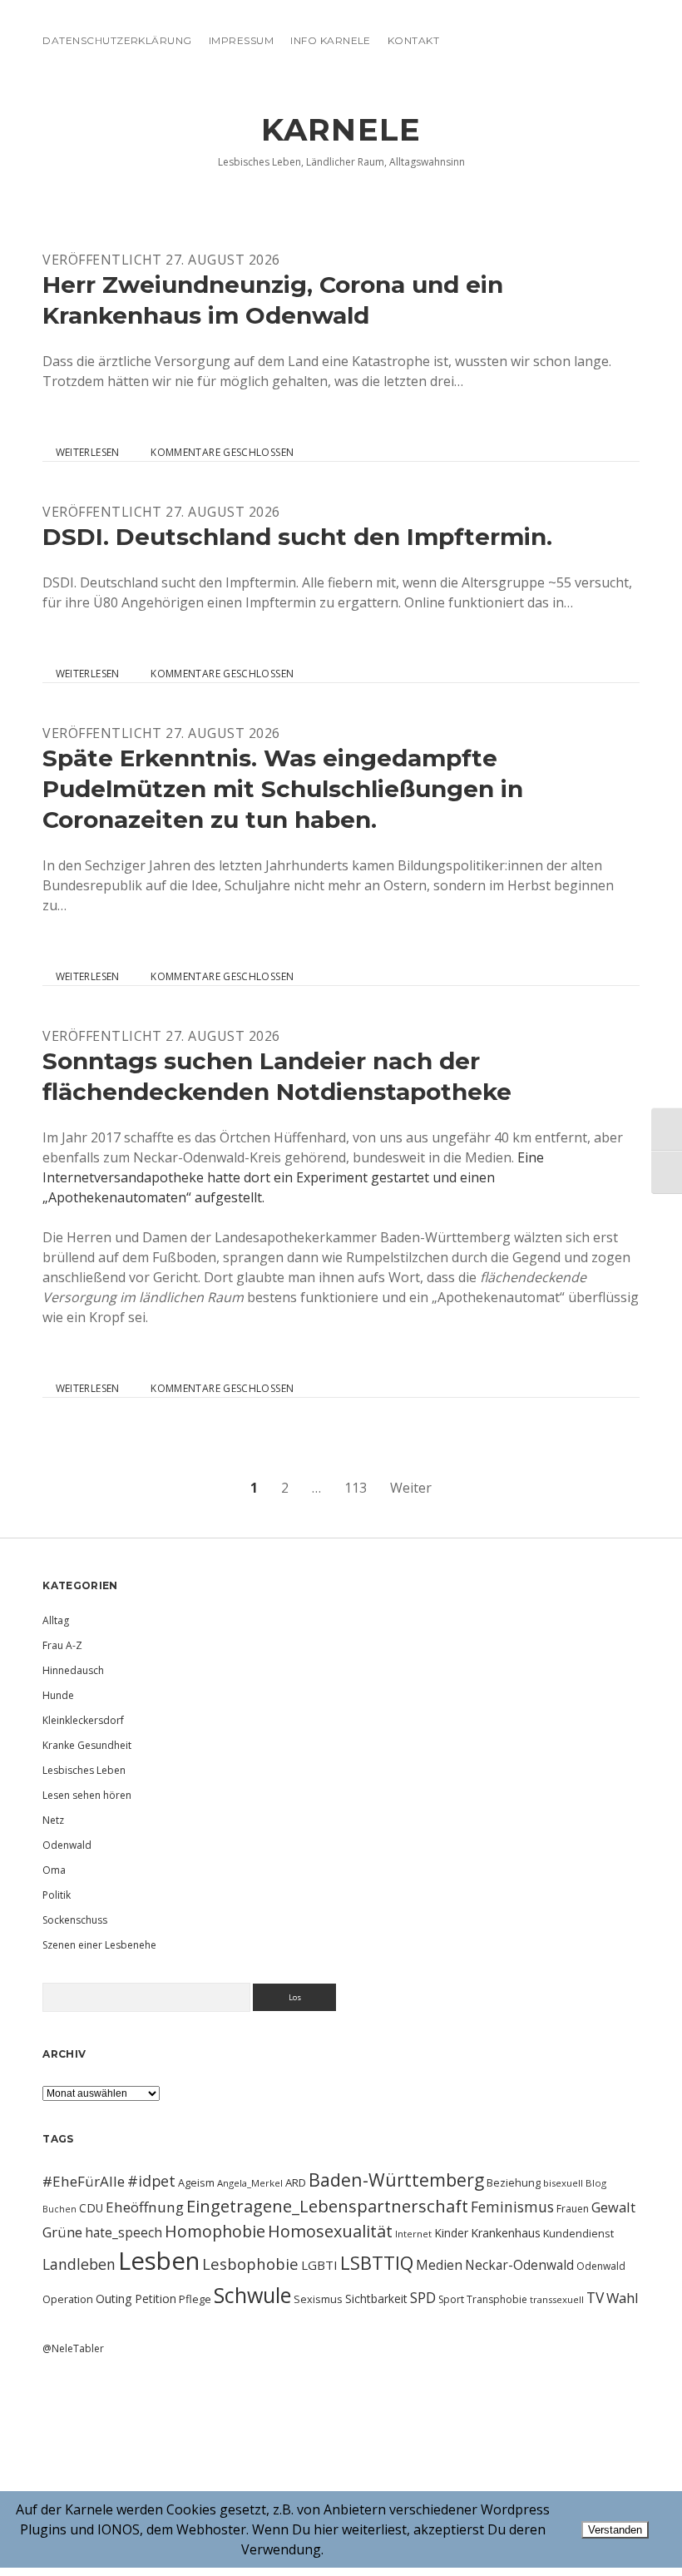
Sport (451, 2299)
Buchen (59, 2209)
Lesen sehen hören (87, 1795)
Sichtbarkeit (376, 2299)
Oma (54, 1870)
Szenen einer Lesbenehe (99, 1945)
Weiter (411, 1488)
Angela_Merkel (250, 2183)
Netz (53, 1820)
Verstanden (615, 2530)
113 (356, 1488)
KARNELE (341, 129)
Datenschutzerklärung (117, 40)
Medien (439, 2265)
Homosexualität (330, 2231)
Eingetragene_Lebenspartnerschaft (327, 2206)
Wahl (623, 2298)
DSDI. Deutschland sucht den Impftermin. (297, 537)
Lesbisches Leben (84, 1770)
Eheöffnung (145, 2207)
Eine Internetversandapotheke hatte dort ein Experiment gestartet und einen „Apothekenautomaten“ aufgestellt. (293, 1177)
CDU (91, 2208)
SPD (423, 2297)
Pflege (195, 2299)
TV (595, 2297)
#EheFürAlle (84, 2181)
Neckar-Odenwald (519, 2265)
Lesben (159, 2261)
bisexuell (563, 2183)
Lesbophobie (250, 2264)
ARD (296, 2182)
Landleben (79, 2264)
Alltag (56, 1620)
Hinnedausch (73, 1670)
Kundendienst (578, 2233)
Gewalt (613, 2207)
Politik (57, 1895)
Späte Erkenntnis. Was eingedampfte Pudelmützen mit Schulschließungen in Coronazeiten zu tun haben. (283, 789)
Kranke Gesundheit (87, 1745)
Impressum (241, 40)
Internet (413, 2234)
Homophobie (215, 2231)
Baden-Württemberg (396, 2180)
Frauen (573, 2209)
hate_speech (124, 2232)
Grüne (62, 2232)
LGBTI (319, 2265)
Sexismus (318, 2299)
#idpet (151, 2181)
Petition (156, 2299)
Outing (114, 2299)
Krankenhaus (506, 2233)
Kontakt (413, 40)
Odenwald (67, 1845)
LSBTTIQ (377, 2262)
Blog (596, 2183)
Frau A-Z (62, 1645)
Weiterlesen (87, 453)
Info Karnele (331, 40)
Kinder (451, 2233)
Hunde (58, 1695)
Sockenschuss (75, 1920)
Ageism (196, 2182)
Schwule (252, 2295)
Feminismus (512, 2207)
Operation (68, 2299)
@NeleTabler (73, 2348)
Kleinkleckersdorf (83, 1720)
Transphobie (497, 2299)
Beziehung (514, 2182)
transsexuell (557, 2299)
